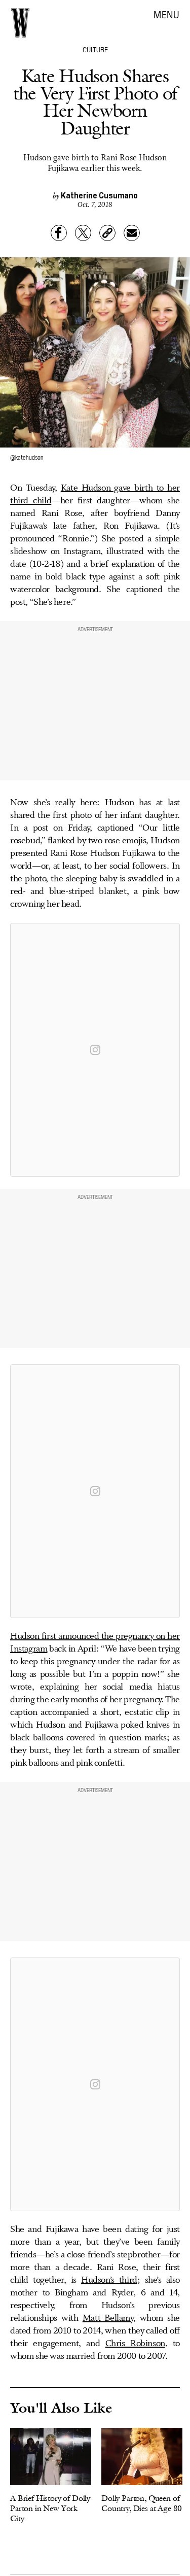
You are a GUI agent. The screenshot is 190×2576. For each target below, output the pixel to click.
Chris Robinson (135, 2344)
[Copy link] (107, 233)
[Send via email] (132, 233)
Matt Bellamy (108, 2318)
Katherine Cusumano (99, 195)
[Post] (83, 233)
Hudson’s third (109, 2280)
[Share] (59, 233)
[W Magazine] (20, 23)
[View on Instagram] (95, 1050)
